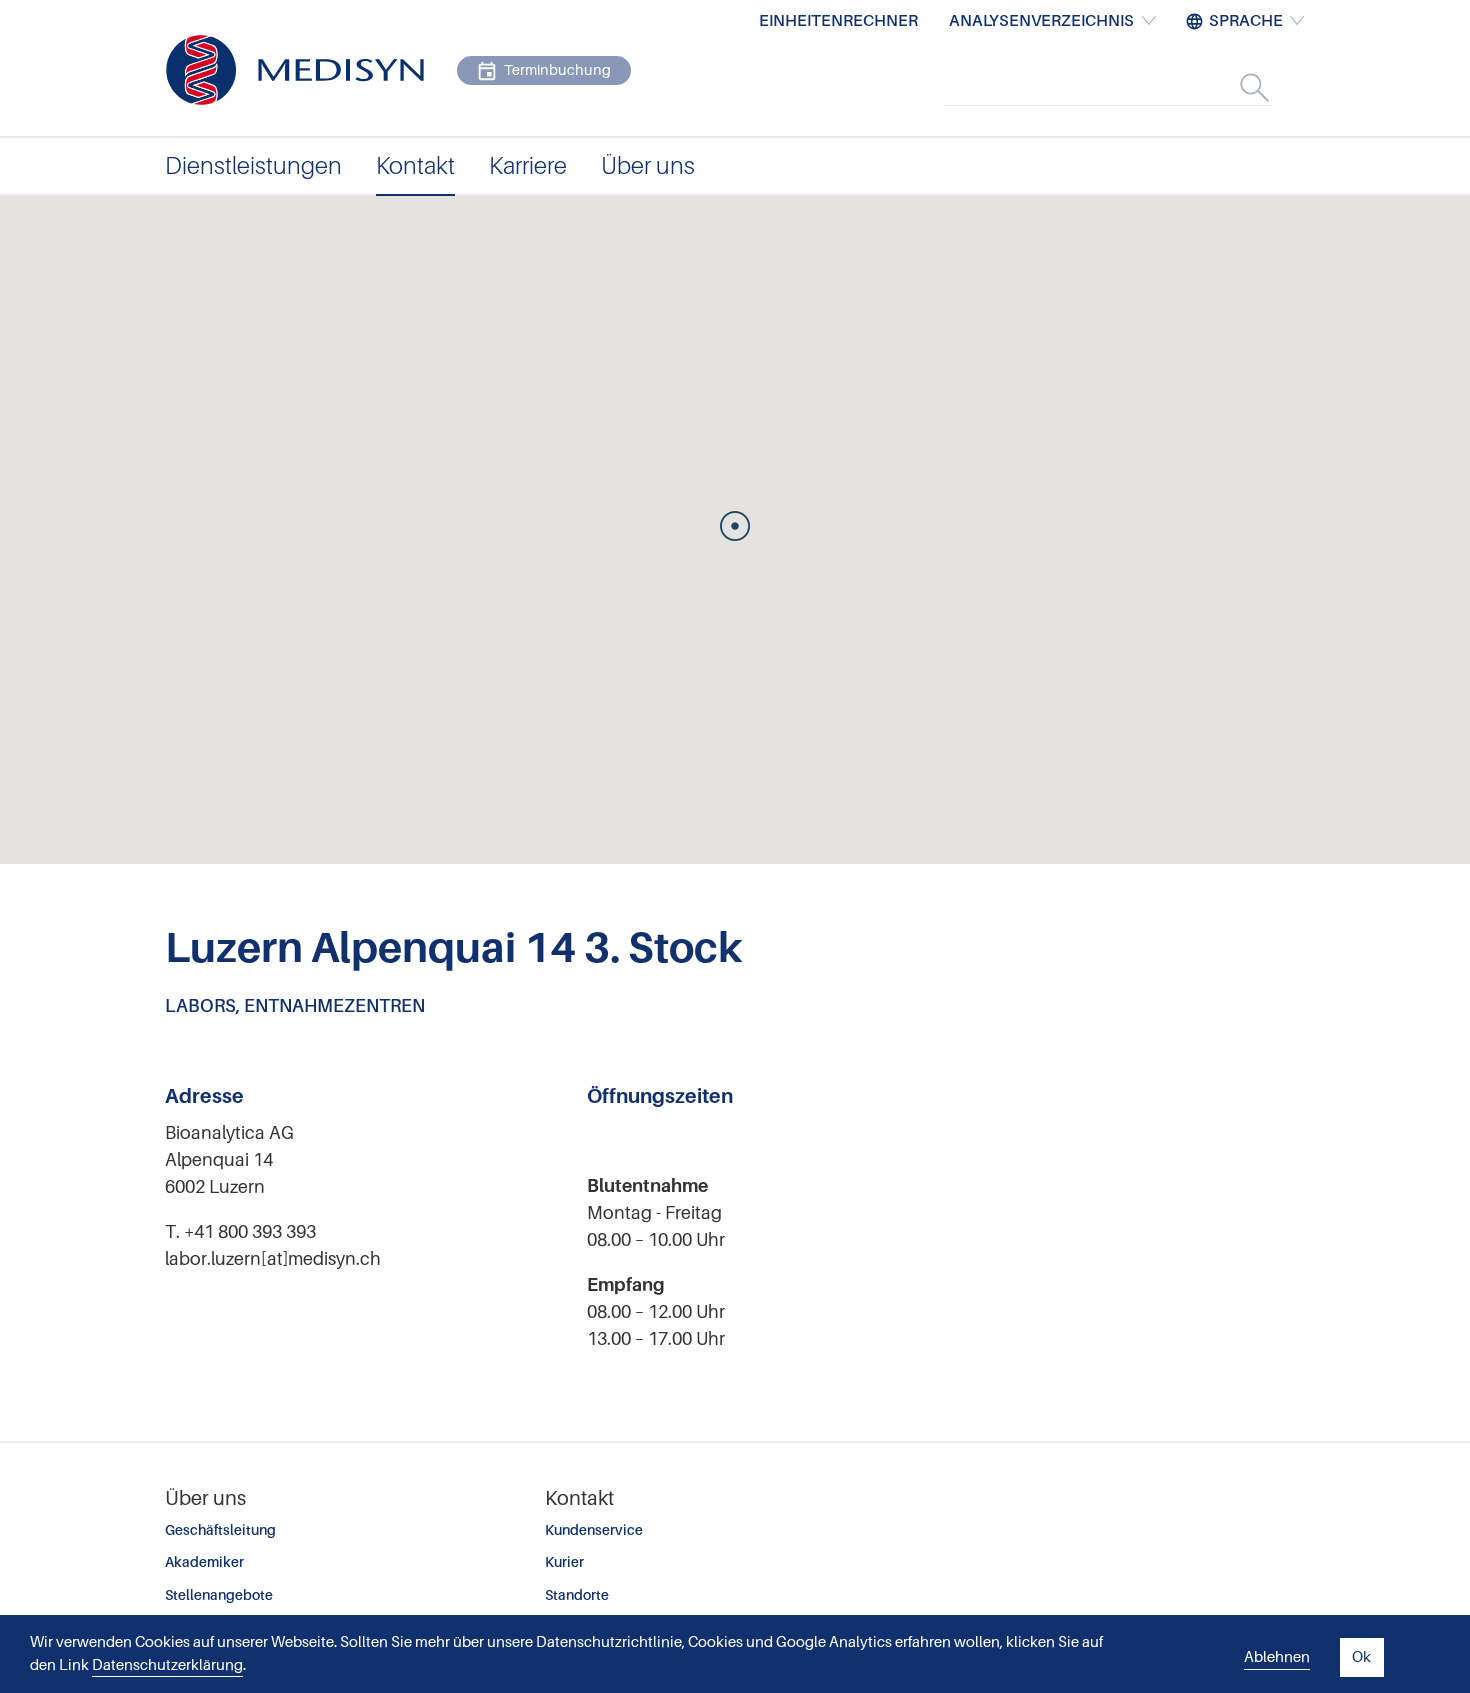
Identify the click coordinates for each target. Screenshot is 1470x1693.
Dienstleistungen (253, 166)
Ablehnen (1277, 1657)
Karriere (528, 166)
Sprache (1246, 21)
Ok (1361, 1657)
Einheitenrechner (838, 21)
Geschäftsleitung (220, 1530)
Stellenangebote (219, 1595)
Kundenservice (594, 1530)
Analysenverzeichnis (1041, 21)
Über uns (648, 166)
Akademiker (204, 1562)
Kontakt (415, 166)
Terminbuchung (557, 70)
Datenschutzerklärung (167, 1665)
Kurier (564, 1562)
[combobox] (1129, 87)
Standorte (577, 1595)
